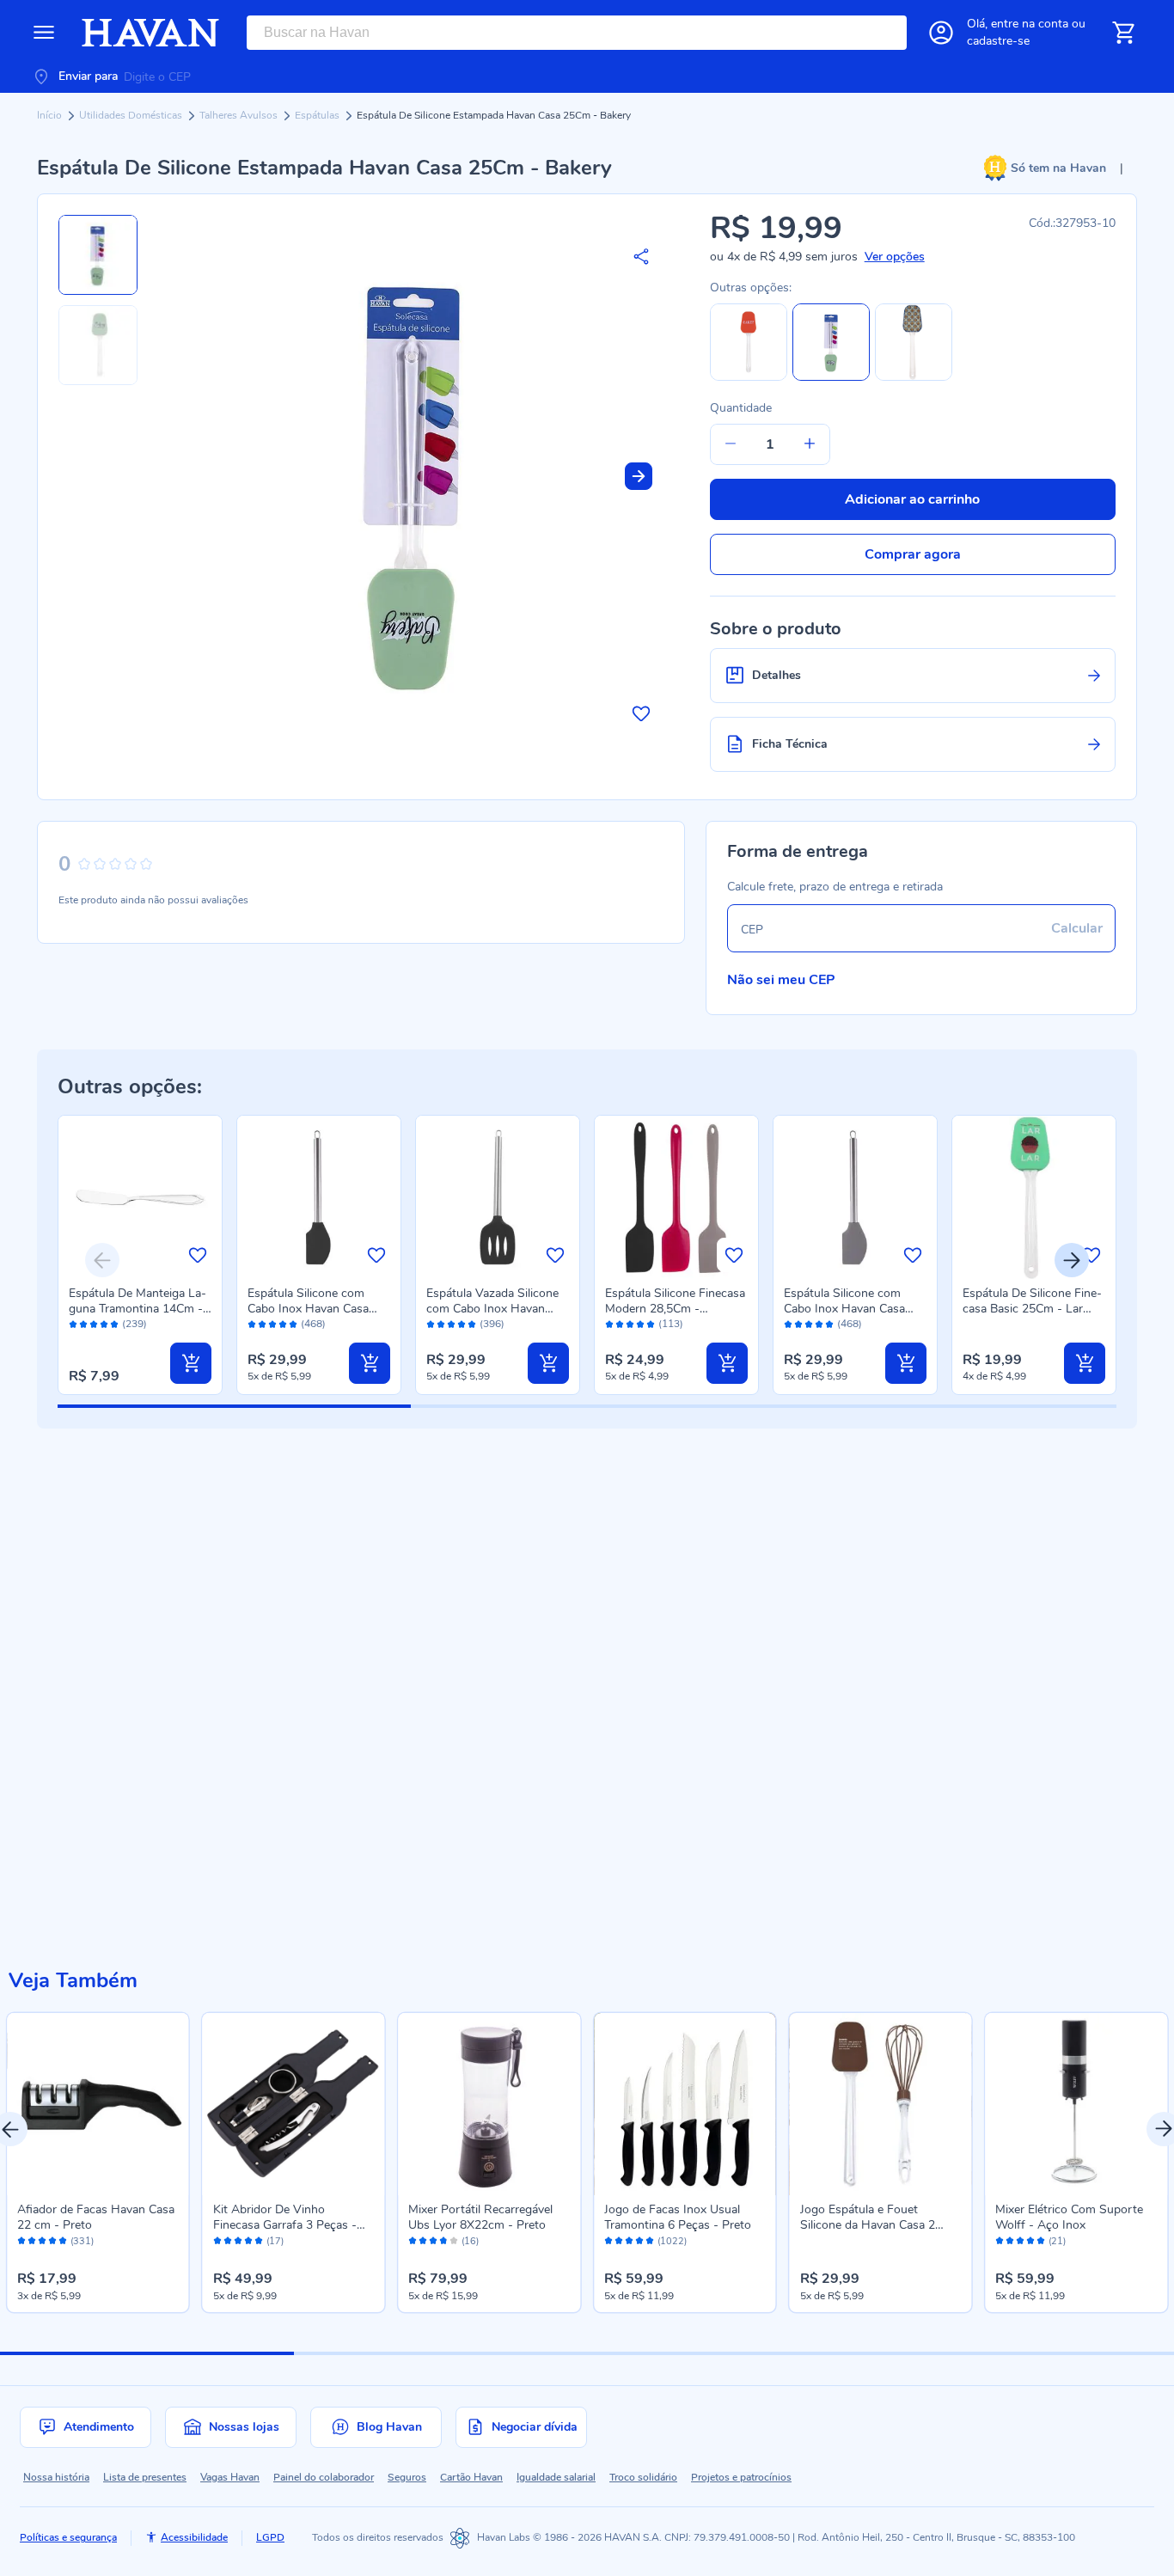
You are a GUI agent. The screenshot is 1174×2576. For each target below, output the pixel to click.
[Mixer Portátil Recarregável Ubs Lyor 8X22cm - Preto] (489, 2104)
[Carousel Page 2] (441, 2353)
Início (51, 115)
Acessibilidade (194, 2537)
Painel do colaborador (324, 2477)
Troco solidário (643, 2477)
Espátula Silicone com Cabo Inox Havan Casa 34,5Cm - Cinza (844, 1309)
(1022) (672, 2242)
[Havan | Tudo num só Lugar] (150, 33)
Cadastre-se (998, 41)
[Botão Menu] (44, 33)
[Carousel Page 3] (734, 2353)
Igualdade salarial (556, 2477)
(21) (1057, 2242)
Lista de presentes (145, 2477)
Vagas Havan (230, 2477)
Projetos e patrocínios (741, 2477)
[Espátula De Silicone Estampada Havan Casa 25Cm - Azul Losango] (914, 377)
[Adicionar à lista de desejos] (641, 713)
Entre (1030, 24)
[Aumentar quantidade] (810, 444)
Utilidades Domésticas (132, 115)
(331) (82, 2242)
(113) (671, 1324)
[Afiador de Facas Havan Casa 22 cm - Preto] (98, 2104)
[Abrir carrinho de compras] (1123, 33)
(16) (470, 2242)
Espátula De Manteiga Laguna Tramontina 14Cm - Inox (138, 1309)
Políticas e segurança (68, 2537)
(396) (492, 1324)
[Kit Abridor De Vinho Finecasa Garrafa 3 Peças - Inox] (294, 2104)
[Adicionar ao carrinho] (191, 1363)
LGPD (270, 2537)
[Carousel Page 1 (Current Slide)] (147, 2353)
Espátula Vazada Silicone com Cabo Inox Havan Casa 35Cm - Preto (492, 1309)
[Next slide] (639, 476)
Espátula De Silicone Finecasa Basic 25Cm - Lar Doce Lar (1032, 1309)
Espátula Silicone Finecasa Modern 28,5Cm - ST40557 (675, 1309)
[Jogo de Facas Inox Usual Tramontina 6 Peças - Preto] (685, 2104)
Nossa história (56, 2477)
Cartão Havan (471, 2477)
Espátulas (318, 115)
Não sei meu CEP (781, 980)
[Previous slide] (102, 1260)
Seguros (407, 2477)
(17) (275, 2242)
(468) (313, 1324)
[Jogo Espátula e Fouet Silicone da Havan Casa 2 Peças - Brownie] (881, 2104)
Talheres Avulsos (240, 115)
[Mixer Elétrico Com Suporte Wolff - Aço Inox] (1076, 2104)
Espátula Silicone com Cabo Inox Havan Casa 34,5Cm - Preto (308, 1309)
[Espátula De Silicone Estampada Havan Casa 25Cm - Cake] (749, 377)
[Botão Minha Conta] (941, 33)
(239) (135, 1324)
